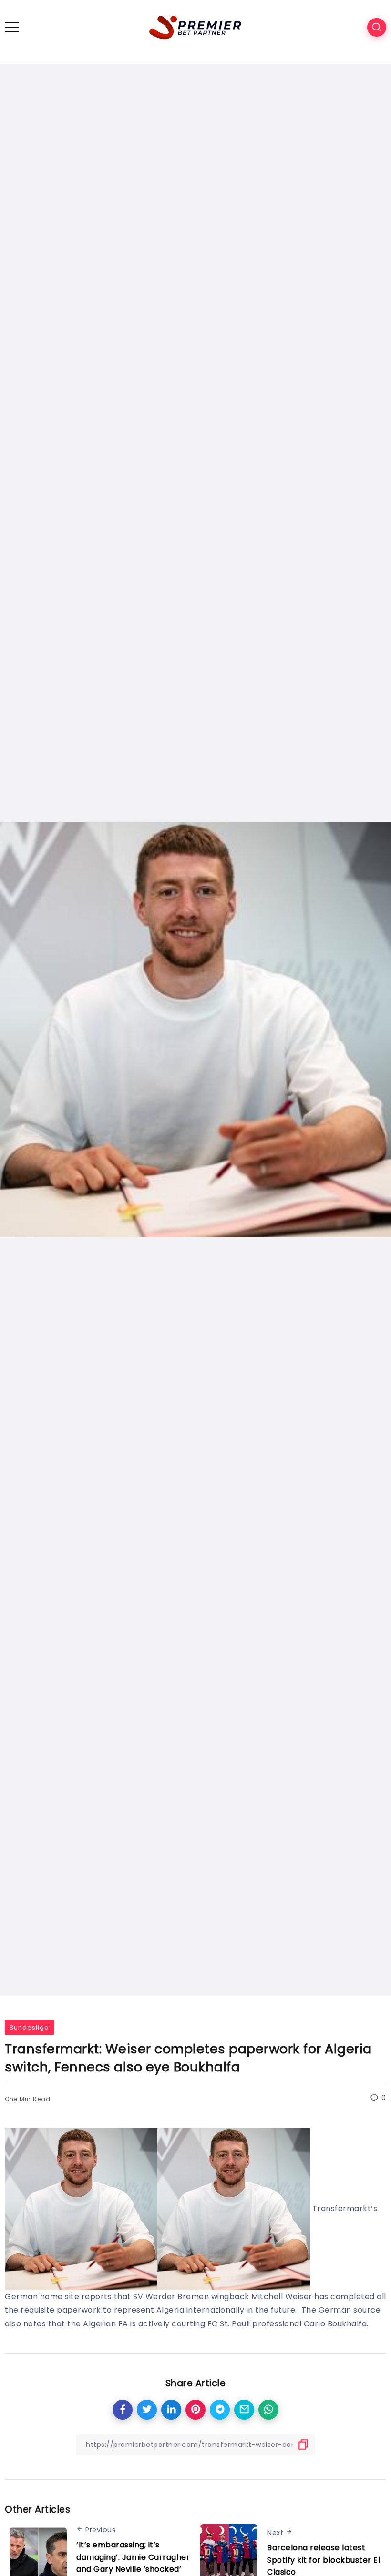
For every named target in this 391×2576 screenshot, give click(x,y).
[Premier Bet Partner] (195, 26)
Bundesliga (29, 2027)
